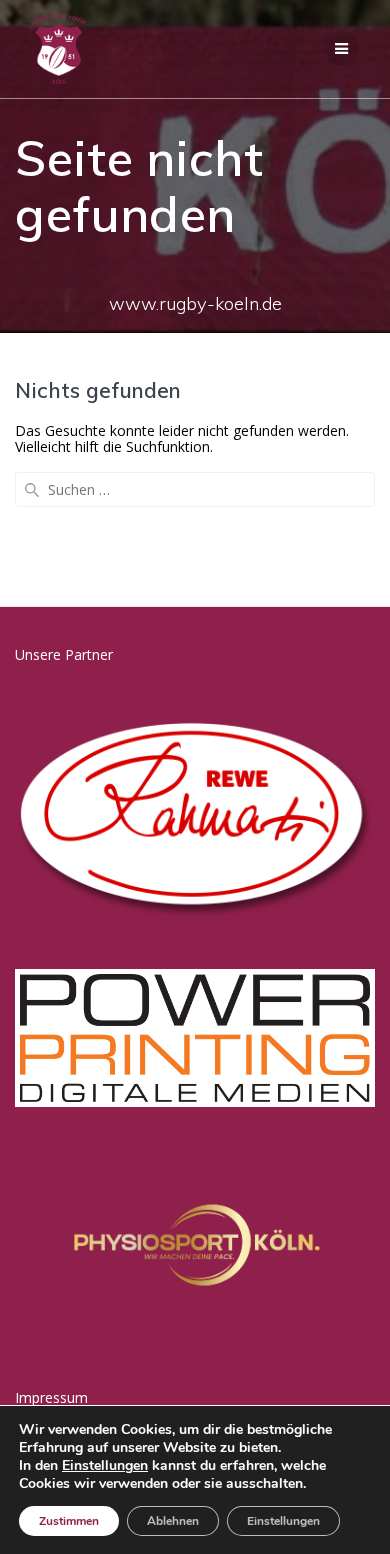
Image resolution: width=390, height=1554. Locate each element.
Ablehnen (173, 1521)
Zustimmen (69, 1521)
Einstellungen (105, 1466)
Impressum (51, 1397)
